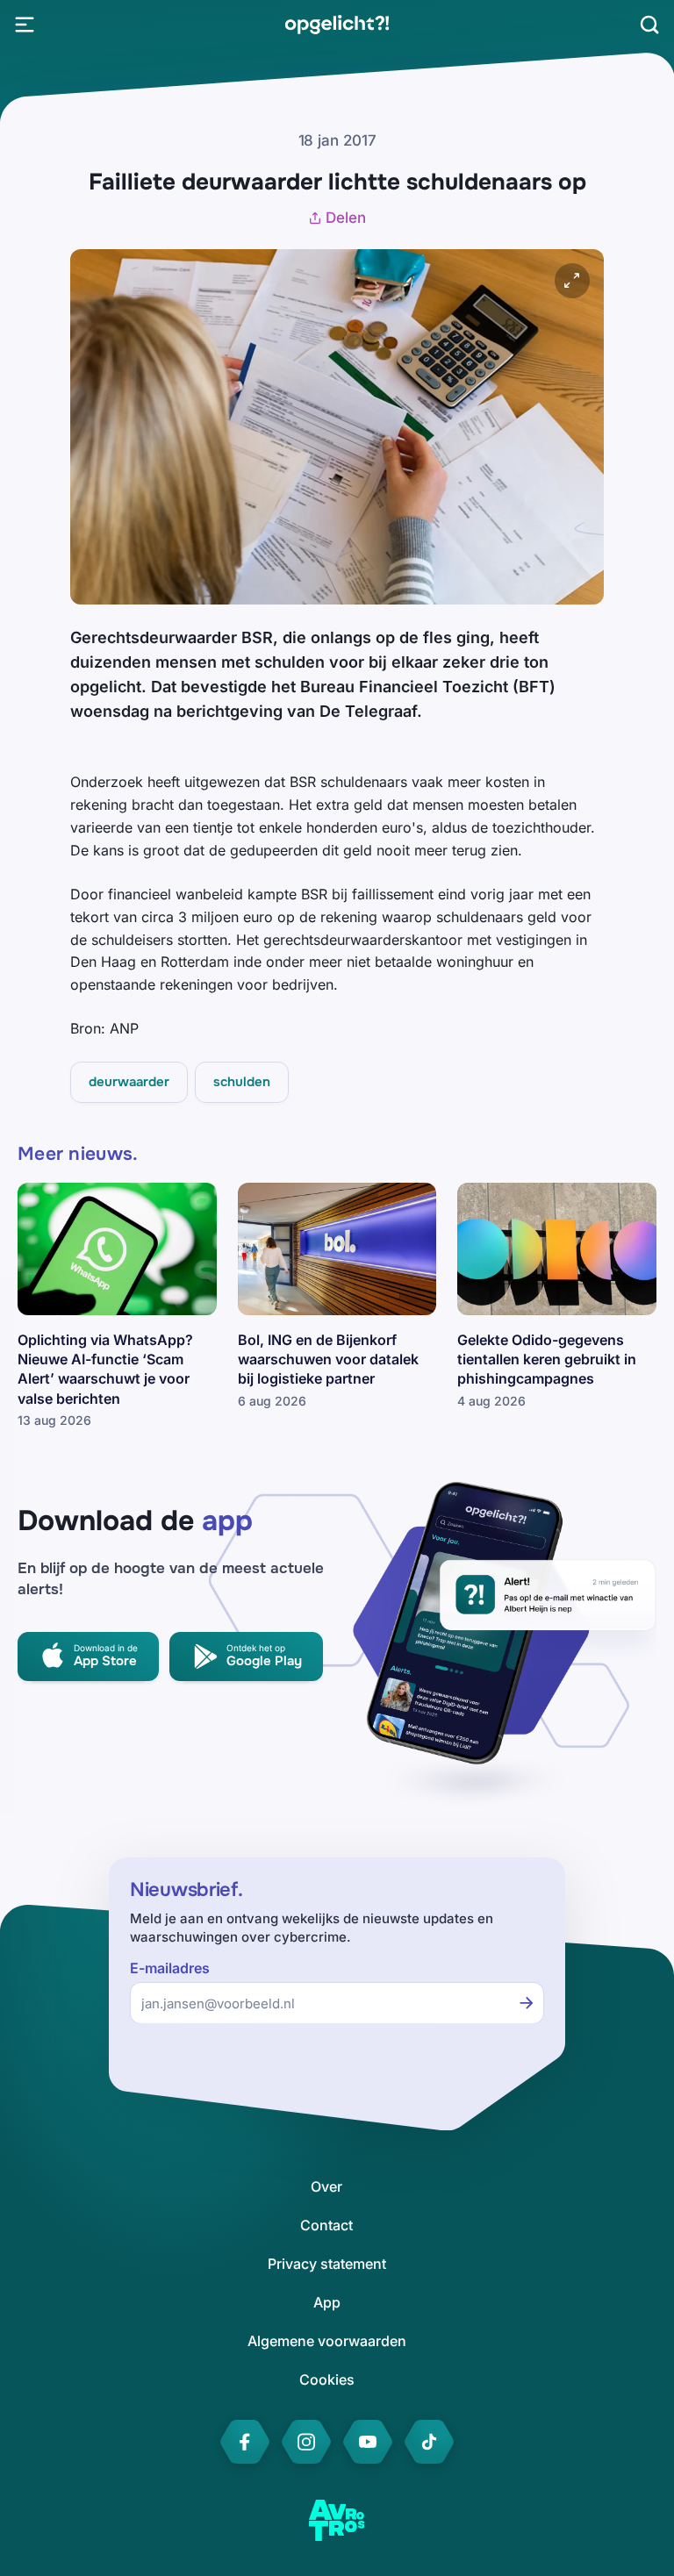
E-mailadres (170, 1968)
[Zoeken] (649, 25)
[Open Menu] (25, 25)
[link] (337, 25)
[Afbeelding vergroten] (572, 281)
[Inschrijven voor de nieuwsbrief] (527, 2003)
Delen (346, 218)
